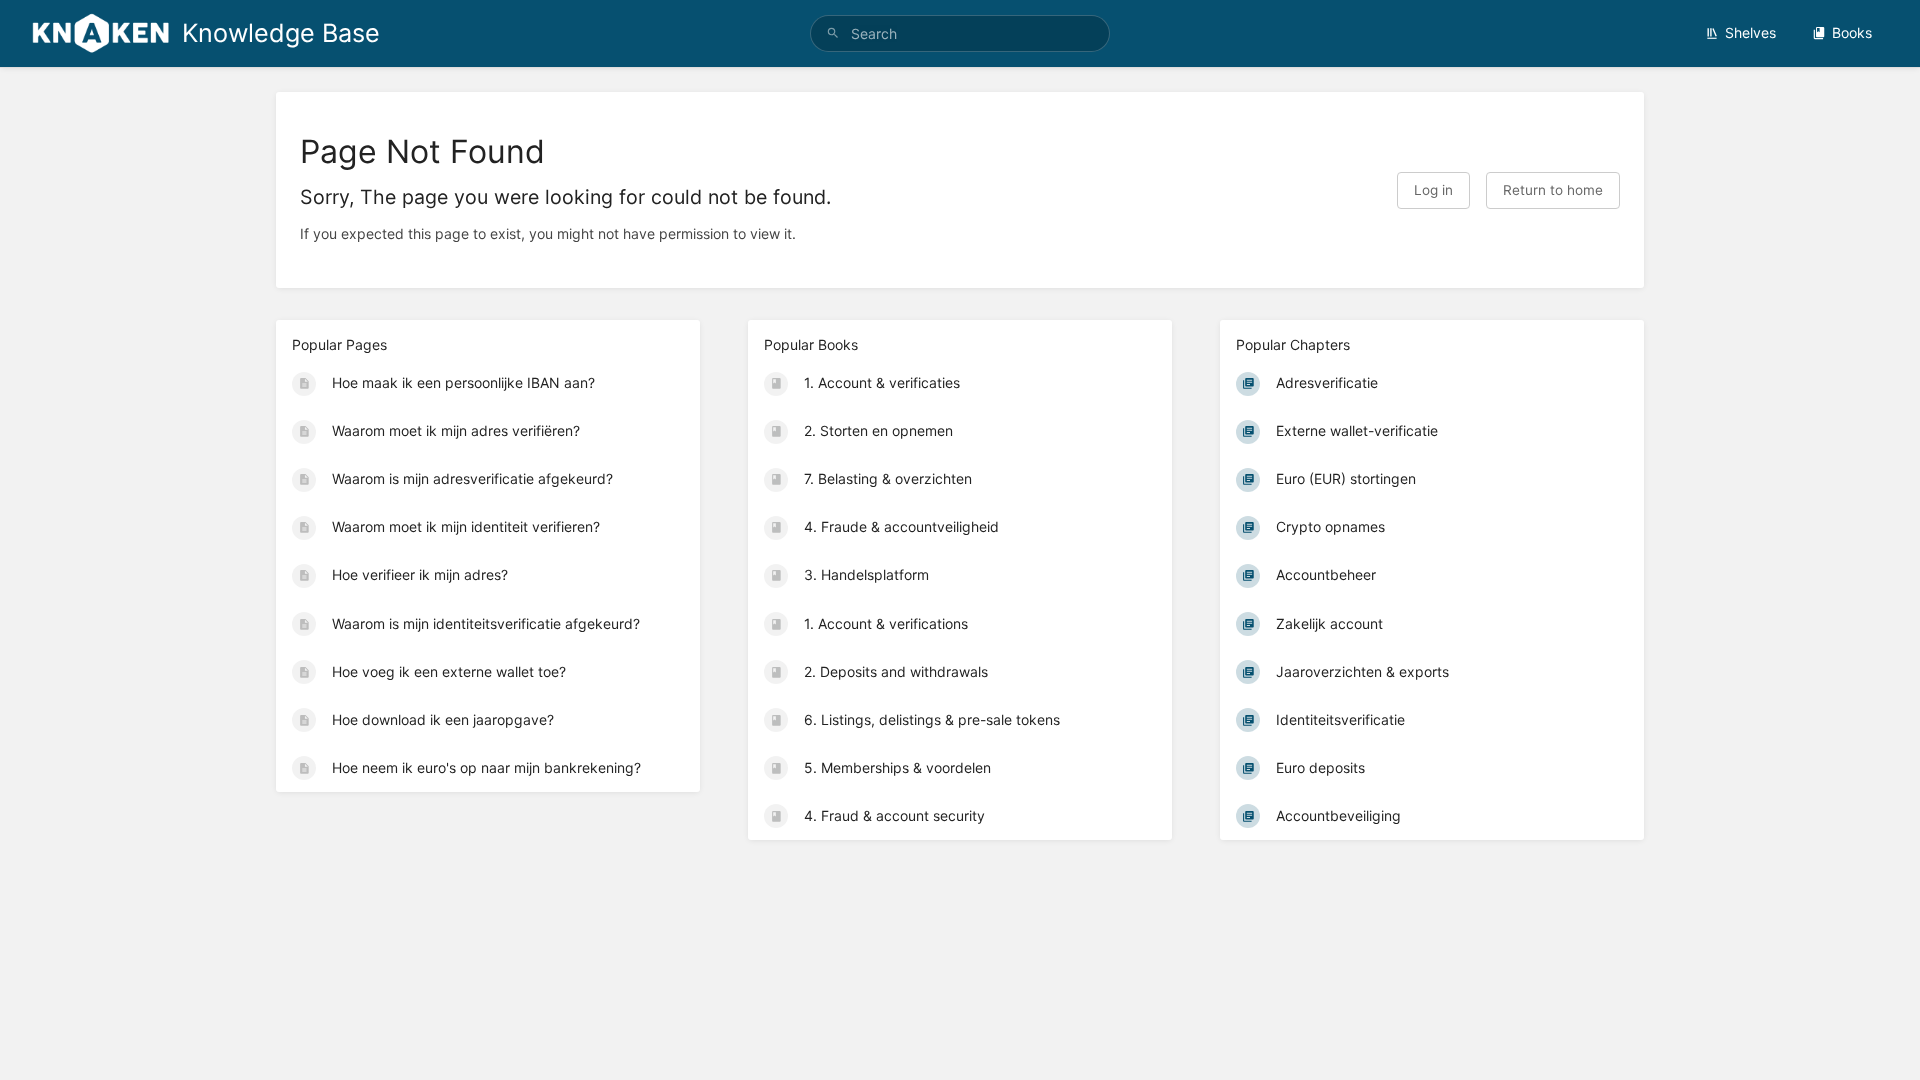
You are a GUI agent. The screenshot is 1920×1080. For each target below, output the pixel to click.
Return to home (1553, 190)
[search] (960, 33)
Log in (1433, 190)
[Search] (833, 33)
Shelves (1750, 32)
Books (1852, 32)
